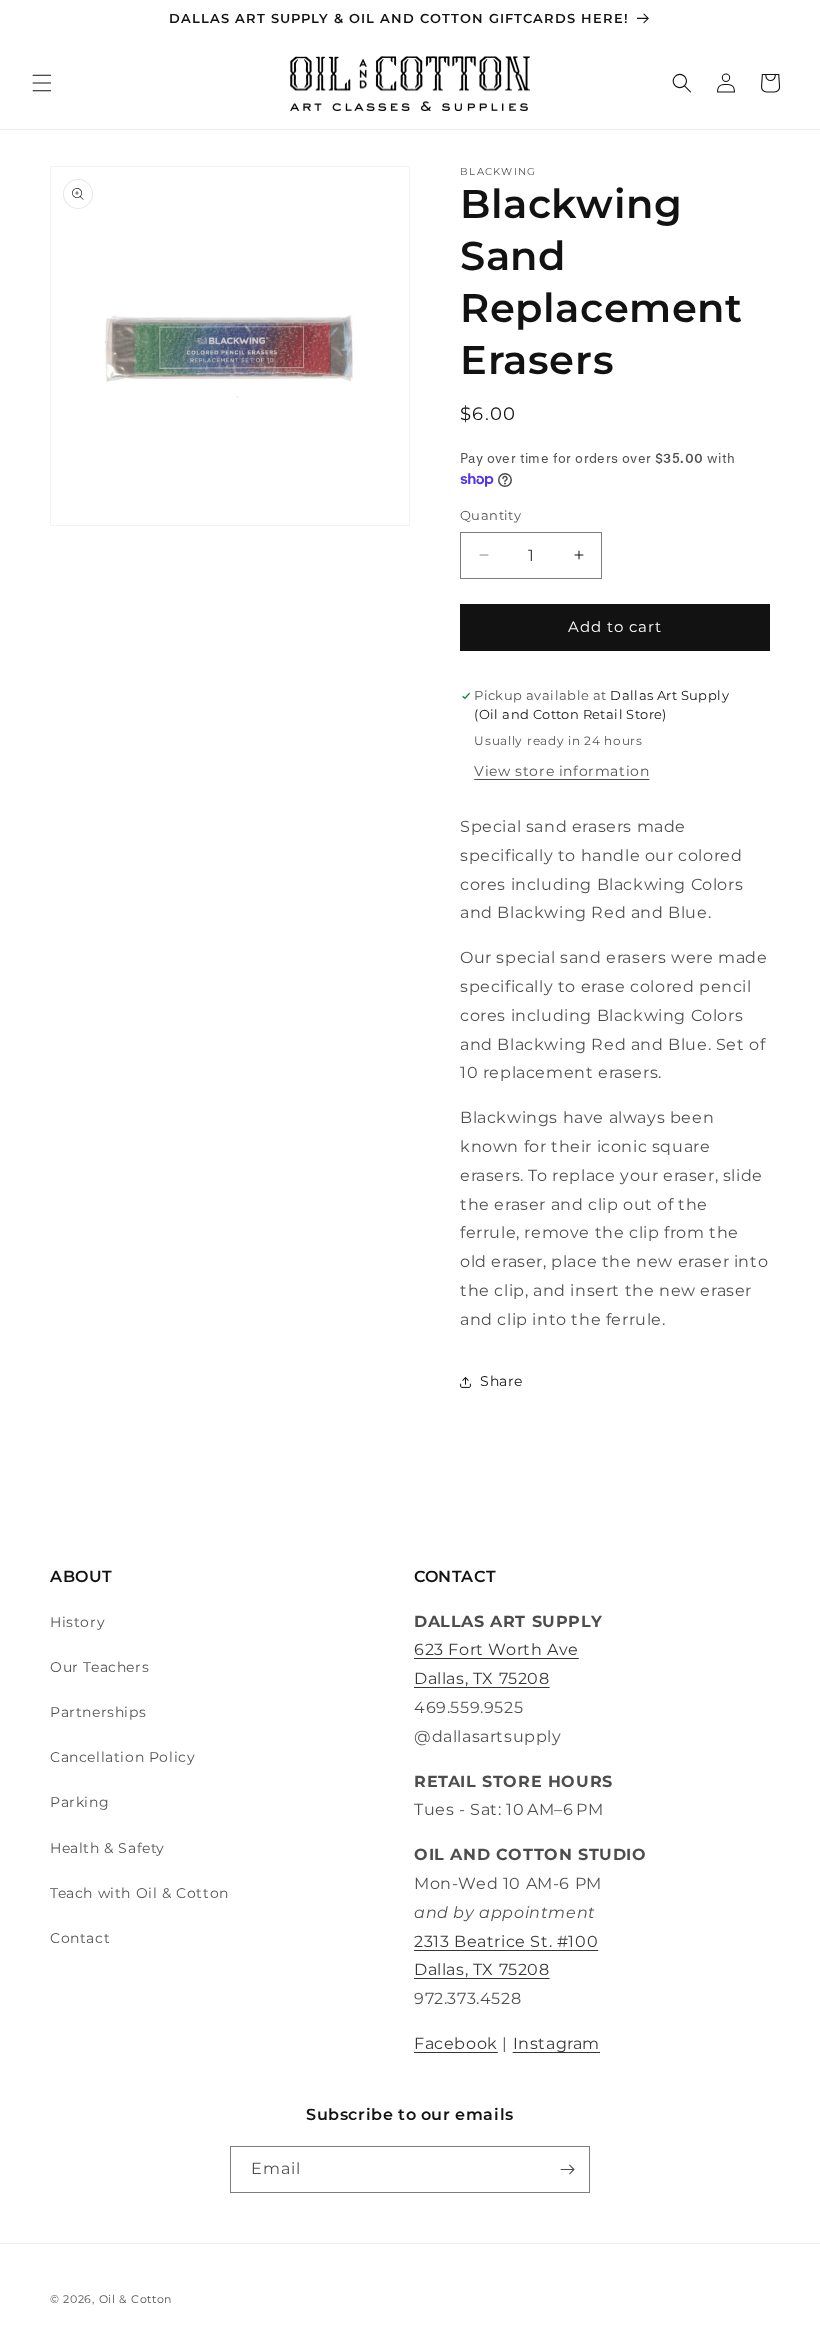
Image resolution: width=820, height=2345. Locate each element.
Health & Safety (107, 1848)
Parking (79, 1802)
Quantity (490, 515)
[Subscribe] (567, 2169)
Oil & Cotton (135, 2299)
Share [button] (501, 1381)
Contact (80, 1938)
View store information (561, 771)
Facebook (456, 2043)
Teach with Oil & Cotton (139, 1893)
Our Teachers (99, 1667)
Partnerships (98, 1712)
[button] (42, 83)
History (77, 1622)
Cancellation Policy (122, 1757)
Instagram (556, 2043)
